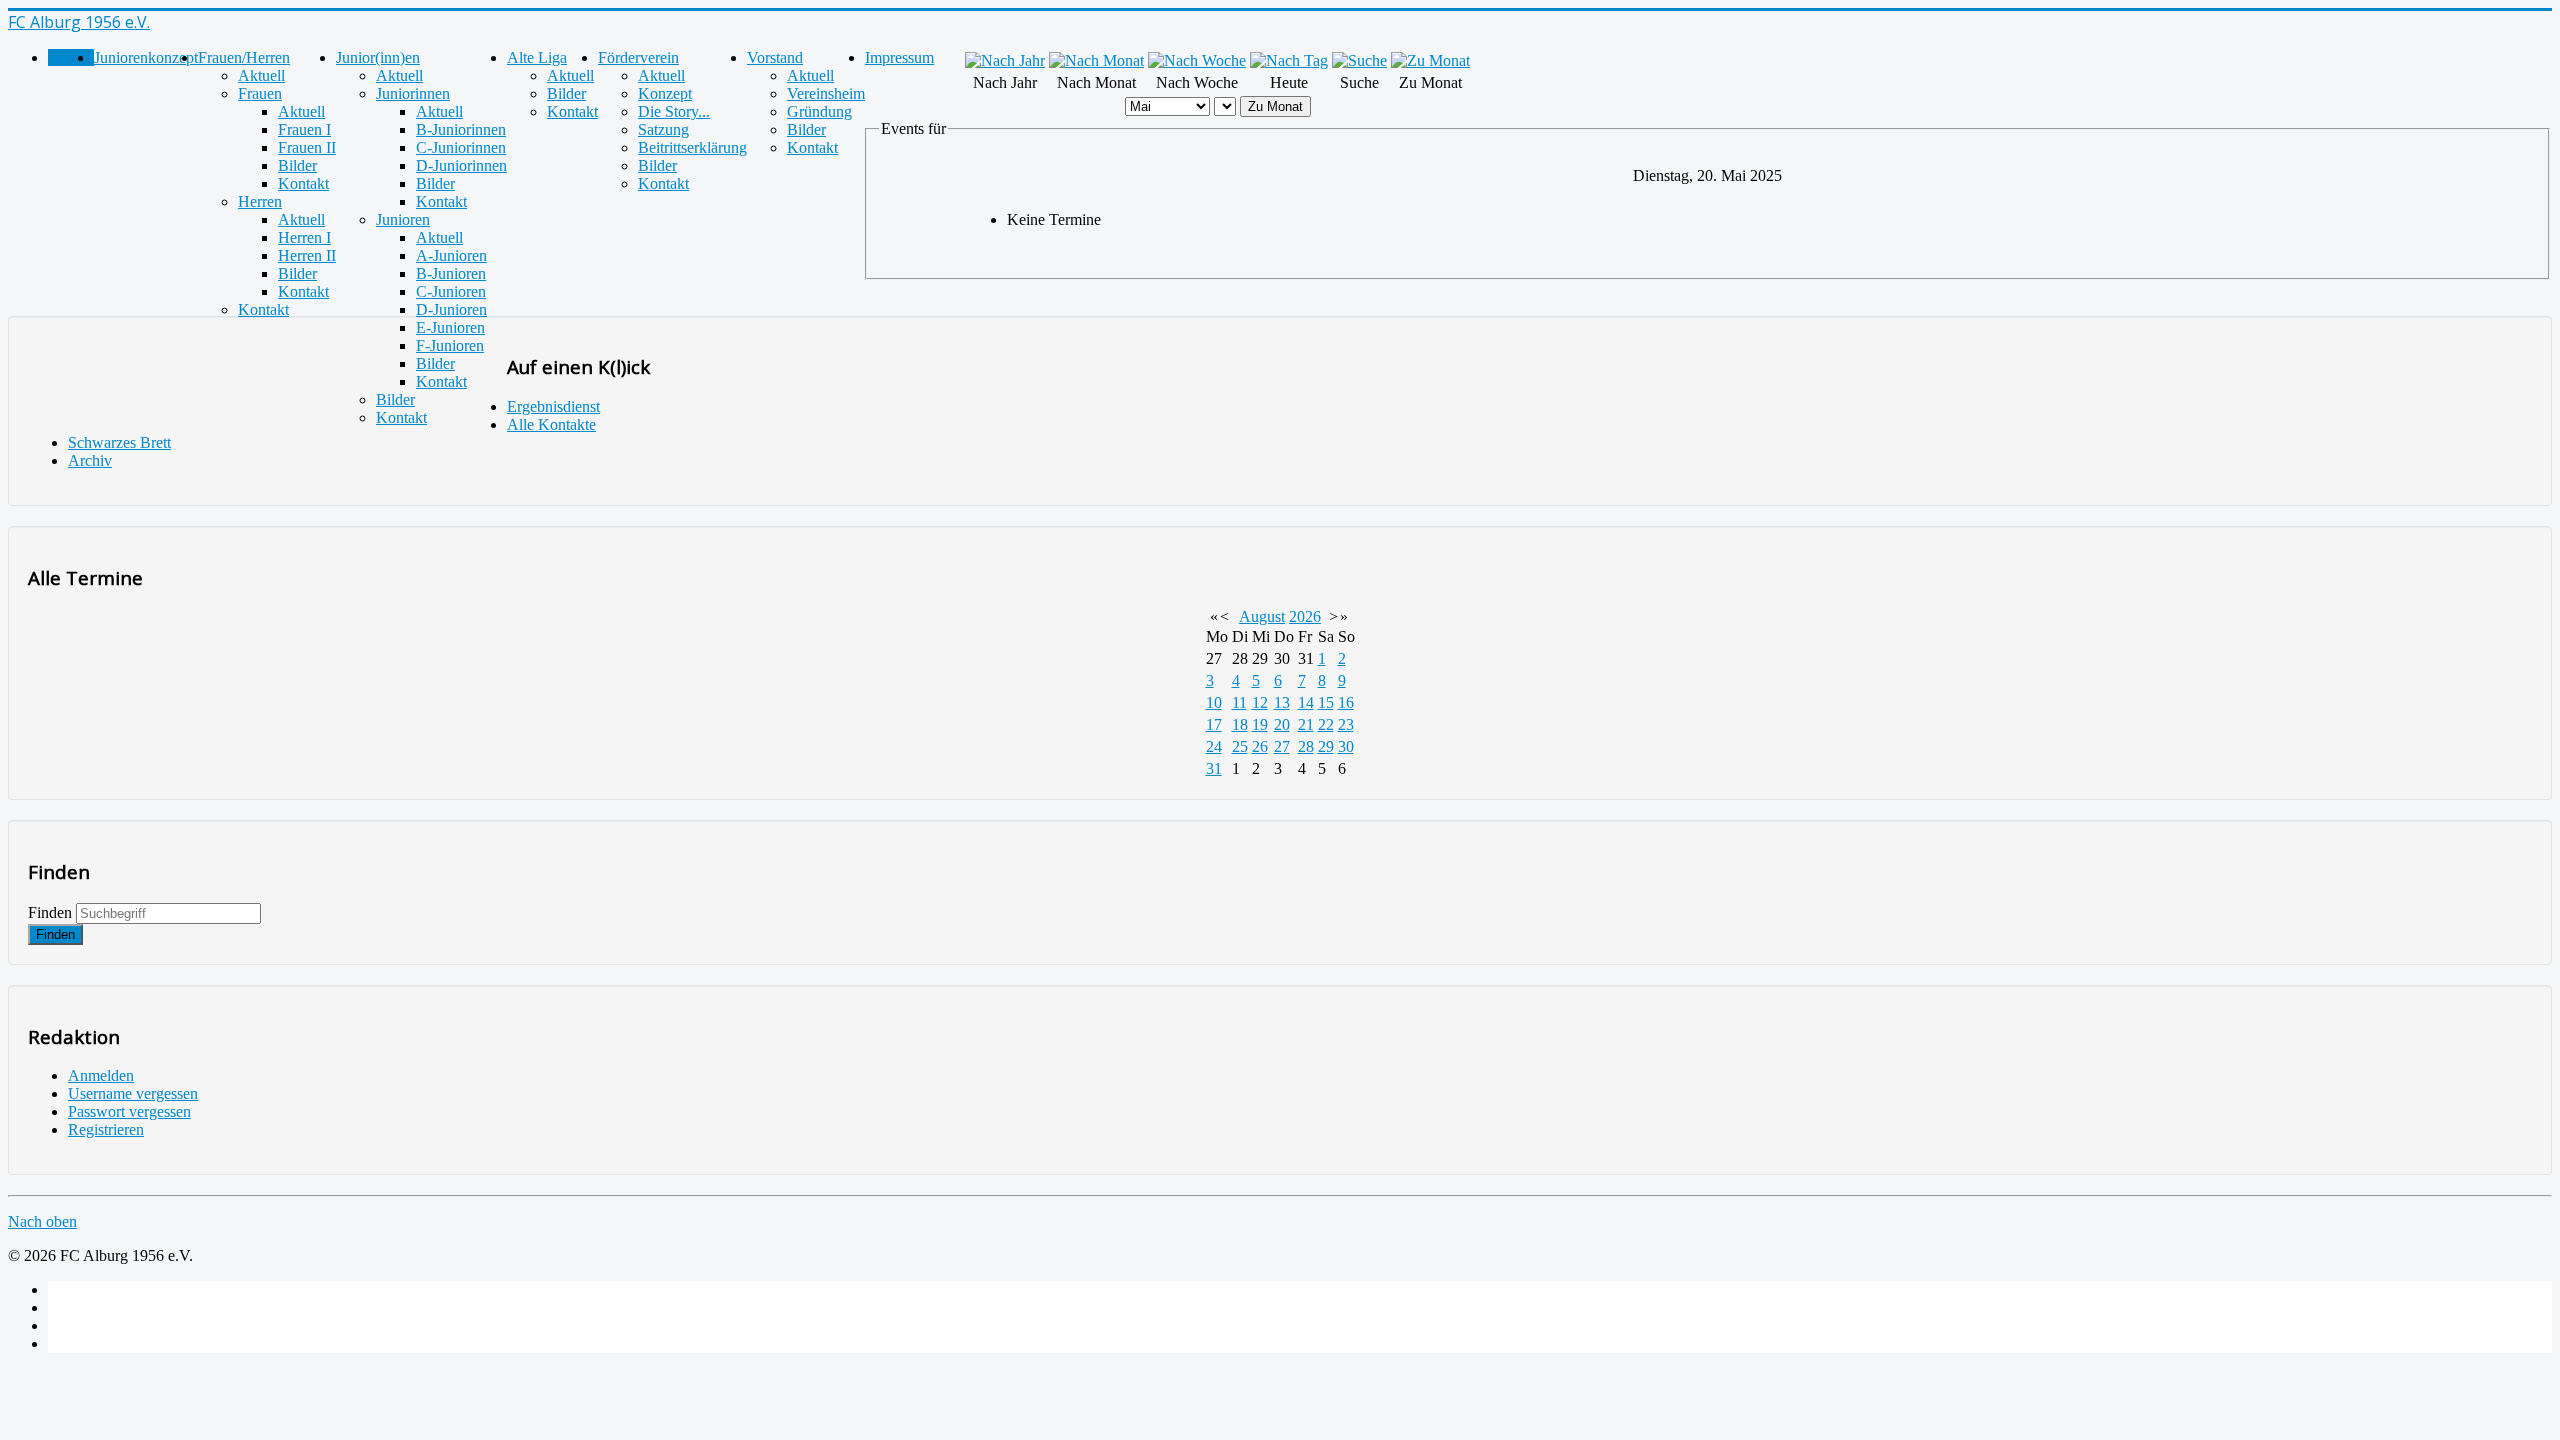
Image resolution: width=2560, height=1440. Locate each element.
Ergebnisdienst (553, 406)
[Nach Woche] (1197, 60)
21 (1306, 724)
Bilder (297, 165)
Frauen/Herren (244, 57)
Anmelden (101, 1075)
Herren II (307, 255)
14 (1306, 702)
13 (1282, 702)
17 (1214, 724)
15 (1326, 702)
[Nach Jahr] (1005, 60)
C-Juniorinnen (461, 147)
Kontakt (303, 183)
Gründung (819, 111)
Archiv (90, 460)
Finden (50, 912)
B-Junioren (451, 273)
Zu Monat (1275, 106)
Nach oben (42, 1221)
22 (1326, 724)
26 (1260, 746)
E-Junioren (450, 327)
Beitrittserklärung (692, 147)
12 (1260, 702)
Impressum (899, 57)
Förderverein (638, 57)
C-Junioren (451, 291)
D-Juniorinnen (461, 165)
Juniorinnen (413, 93)
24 (1214, 746)
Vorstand (775, 57)
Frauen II (307, 147)
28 (1306, 746)
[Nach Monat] (1096, 60)
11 (1239, 702)
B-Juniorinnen (461, 129)
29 (1326, 746)
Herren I (304, 237)
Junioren (403, 219)
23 (1346, 724)
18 (1240, 724)
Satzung (663, 129)
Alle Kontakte (551, 424)
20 (1282, 724)
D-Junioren (451, 309)
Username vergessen (133, 1093)
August (1262, 616)
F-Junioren (450, 345)
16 (1346, 702)
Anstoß (71, 57)
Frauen (260, 93)
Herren (260, 201)
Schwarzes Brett (119, 442)
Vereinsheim (826, 93)
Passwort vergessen (129, 1111)
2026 (1305, 616)
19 (1260, 724)
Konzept (665, 93)
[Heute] (1289, 60)
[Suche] (1359, 60)
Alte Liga (537, 57)
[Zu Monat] (1430, 60)
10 (1214, 702)
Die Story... (674, 111)
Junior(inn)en (378, 57)
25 (1240, 746)
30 (1346, 746)
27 (1282, 746)
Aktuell (261, 75)
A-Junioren (451, 255)
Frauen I (304, 129)
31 (1214, 768)
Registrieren (106, 1129)
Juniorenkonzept (146, 57)
